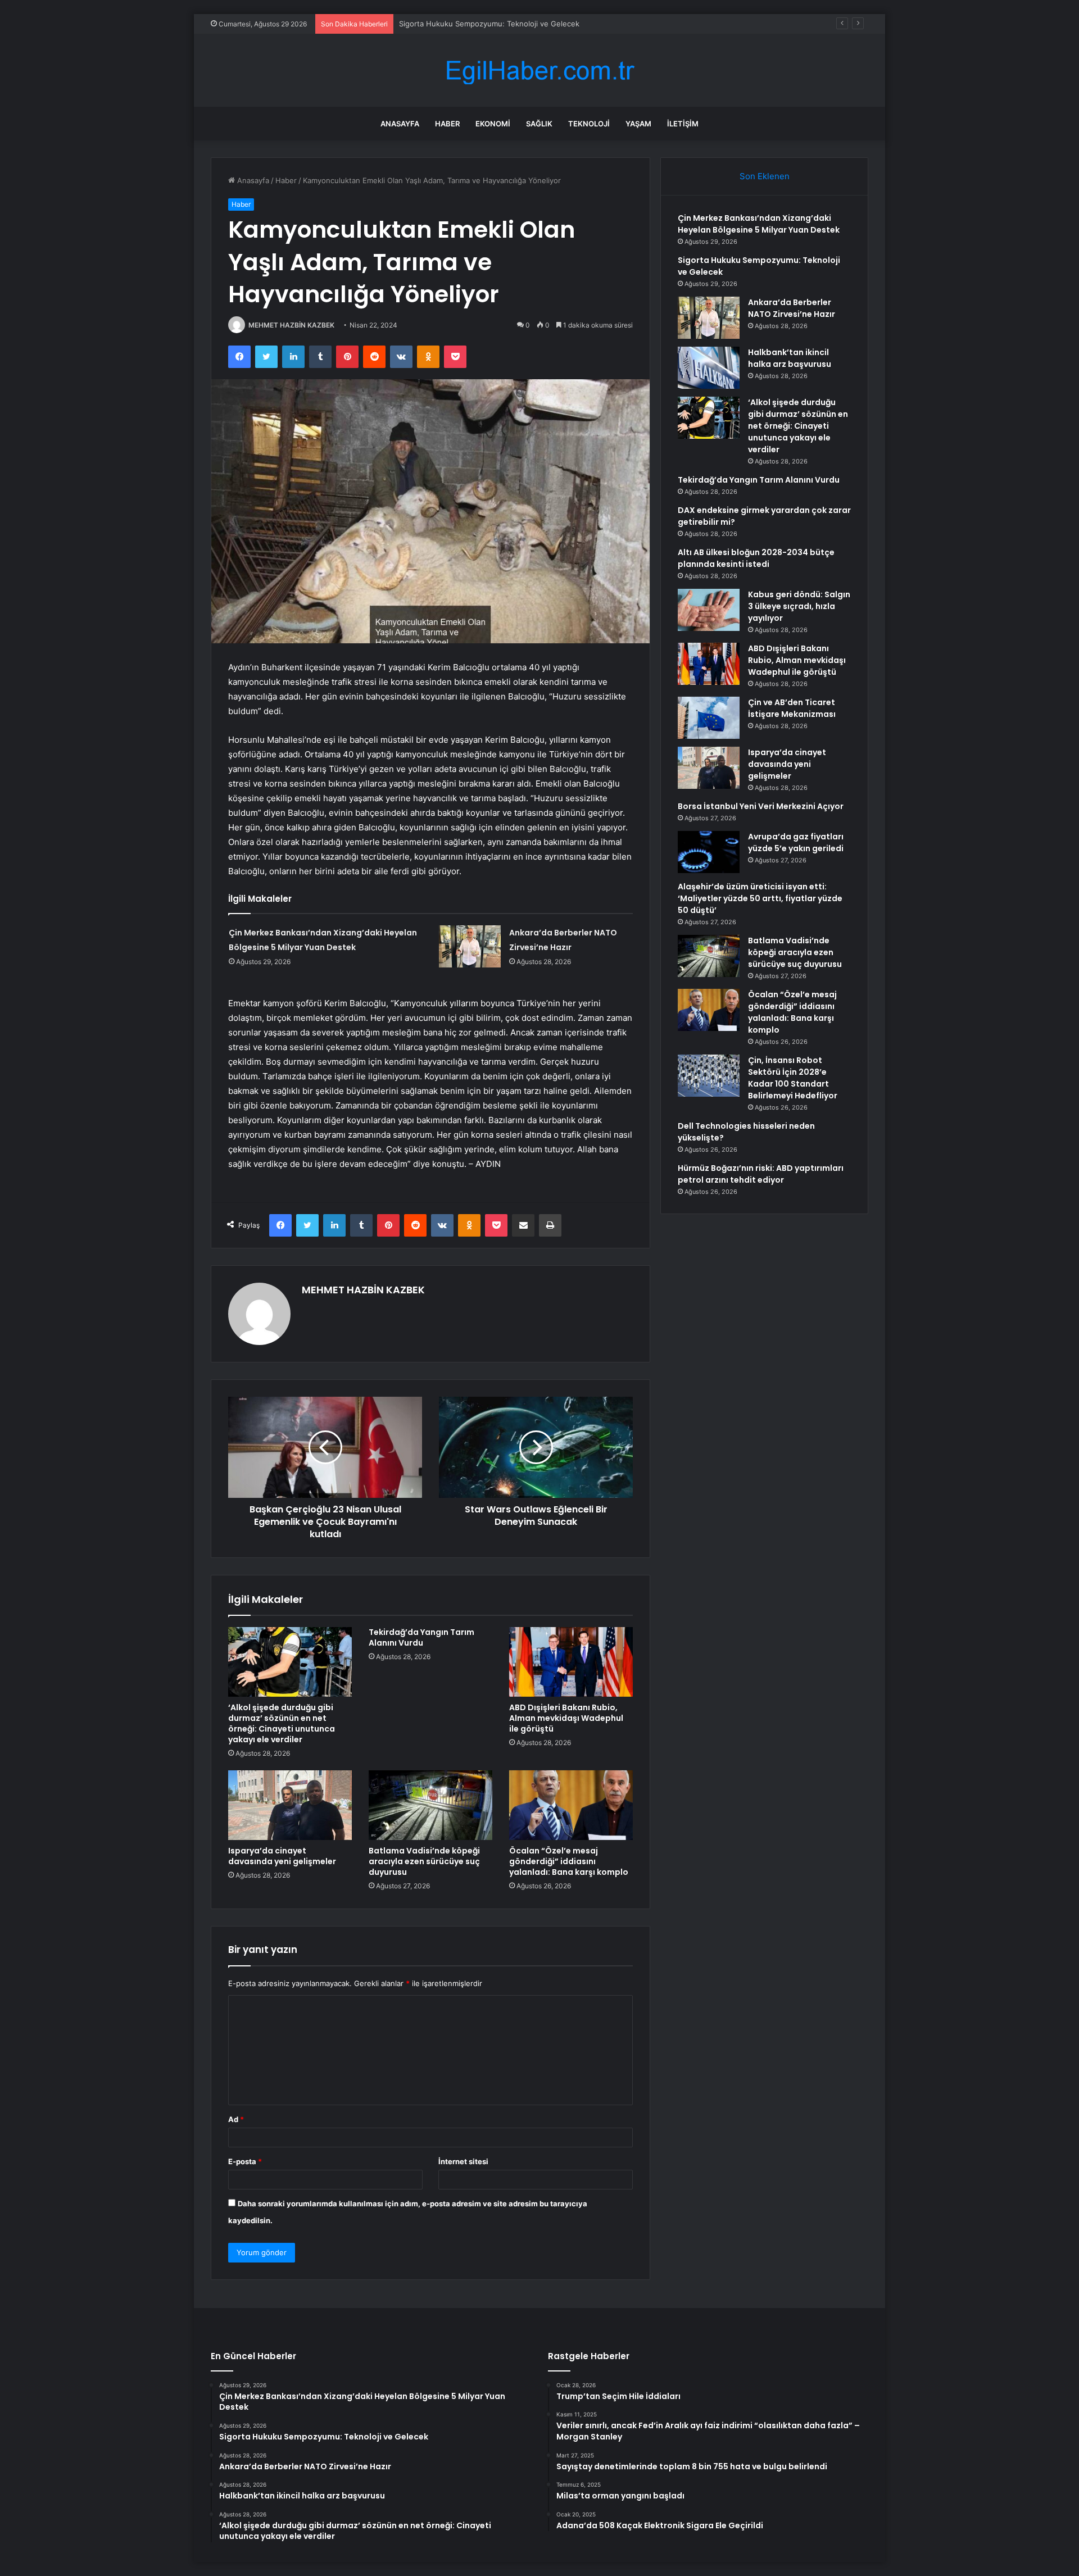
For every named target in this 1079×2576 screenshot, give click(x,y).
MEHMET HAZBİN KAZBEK (291, 325)
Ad (236, 2119)
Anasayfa (400, 124)
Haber (447, 124)
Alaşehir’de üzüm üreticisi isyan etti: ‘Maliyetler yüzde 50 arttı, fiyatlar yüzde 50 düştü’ (760, 898)
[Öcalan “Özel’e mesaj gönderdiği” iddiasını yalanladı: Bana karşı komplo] (571, 1805)
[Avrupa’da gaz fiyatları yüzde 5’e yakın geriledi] (709, 852)
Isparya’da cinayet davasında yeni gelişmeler (282, 1856)
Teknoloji (589, 124)
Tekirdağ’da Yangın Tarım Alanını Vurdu (421, 1637)
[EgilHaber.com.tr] (539, 71)
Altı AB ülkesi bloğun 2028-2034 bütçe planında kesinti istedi (756, 558)
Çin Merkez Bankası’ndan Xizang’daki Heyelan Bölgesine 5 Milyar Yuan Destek (759, 224)
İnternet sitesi (463, 2161)
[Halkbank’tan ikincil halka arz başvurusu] (709, 368)
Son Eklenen (765, 176)
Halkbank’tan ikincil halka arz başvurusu (790, 358)
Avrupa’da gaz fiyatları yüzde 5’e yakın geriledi (796, 842)
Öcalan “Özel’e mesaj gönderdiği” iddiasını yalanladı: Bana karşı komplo (569, 1861)
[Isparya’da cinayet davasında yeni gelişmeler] (290, 1805)
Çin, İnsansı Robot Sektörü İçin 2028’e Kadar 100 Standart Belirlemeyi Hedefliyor (793, 1078)
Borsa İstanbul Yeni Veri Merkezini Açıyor (761, 806)
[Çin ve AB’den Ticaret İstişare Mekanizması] (709, 718)
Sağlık (539, 124)
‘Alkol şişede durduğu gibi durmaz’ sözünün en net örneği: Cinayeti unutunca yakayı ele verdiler (282, 1723)
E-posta (245, 2161)
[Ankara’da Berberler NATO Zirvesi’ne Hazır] (470, 946)
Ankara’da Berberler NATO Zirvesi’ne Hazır (472, 24)
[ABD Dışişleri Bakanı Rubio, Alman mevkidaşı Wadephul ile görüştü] (571, 1662)
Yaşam (638, 124)
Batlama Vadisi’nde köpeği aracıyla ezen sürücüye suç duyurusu (424, 1861)
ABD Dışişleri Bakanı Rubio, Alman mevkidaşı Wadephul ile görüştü (566, 1718)
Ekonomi (493, 124)
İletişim (683, 124)
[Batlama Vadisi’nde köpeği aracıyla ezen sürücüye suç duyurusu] (430, 1805)
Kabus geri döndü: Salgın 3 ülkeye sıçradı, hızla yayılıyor (799, 606)
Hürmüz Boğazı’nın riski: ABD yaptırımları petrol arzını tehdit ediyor (761, 1174)
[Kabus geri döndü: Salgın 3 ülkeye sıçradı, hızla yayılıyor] (709, 610)
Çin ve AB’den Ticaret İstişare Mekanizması (792, 708)
